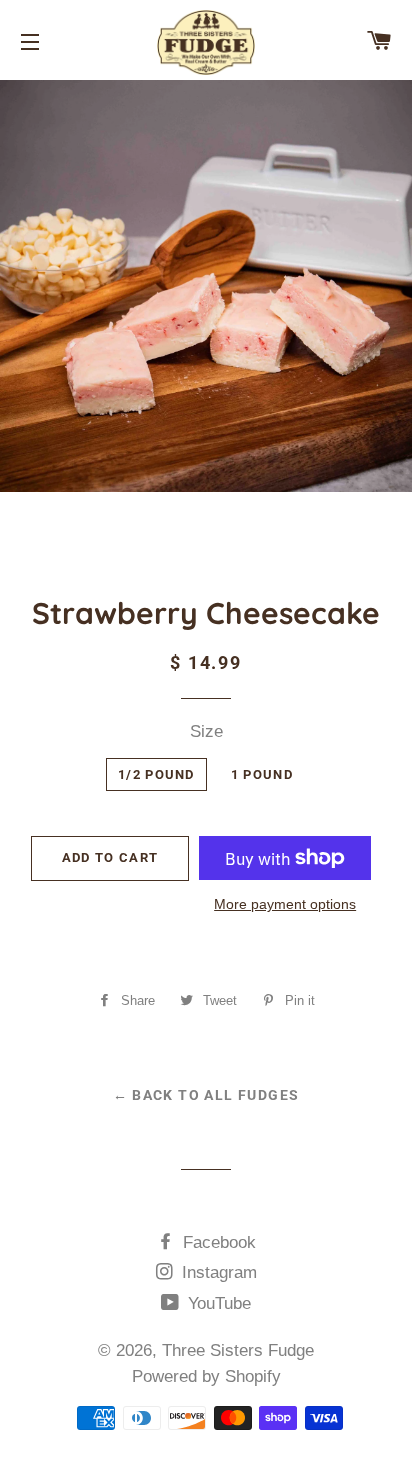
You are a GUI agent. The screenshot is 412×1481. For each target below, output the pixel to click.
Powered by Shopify (206, 1376)
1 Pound (262, 774)
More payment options (285, 904)
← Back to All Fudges (206, 1095)
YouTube (217, 1303)
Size (206, 731)
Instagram (217, 1272)
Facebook (217, 1242)
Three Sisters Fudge (238, 1350)
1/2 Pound (156, 774)
